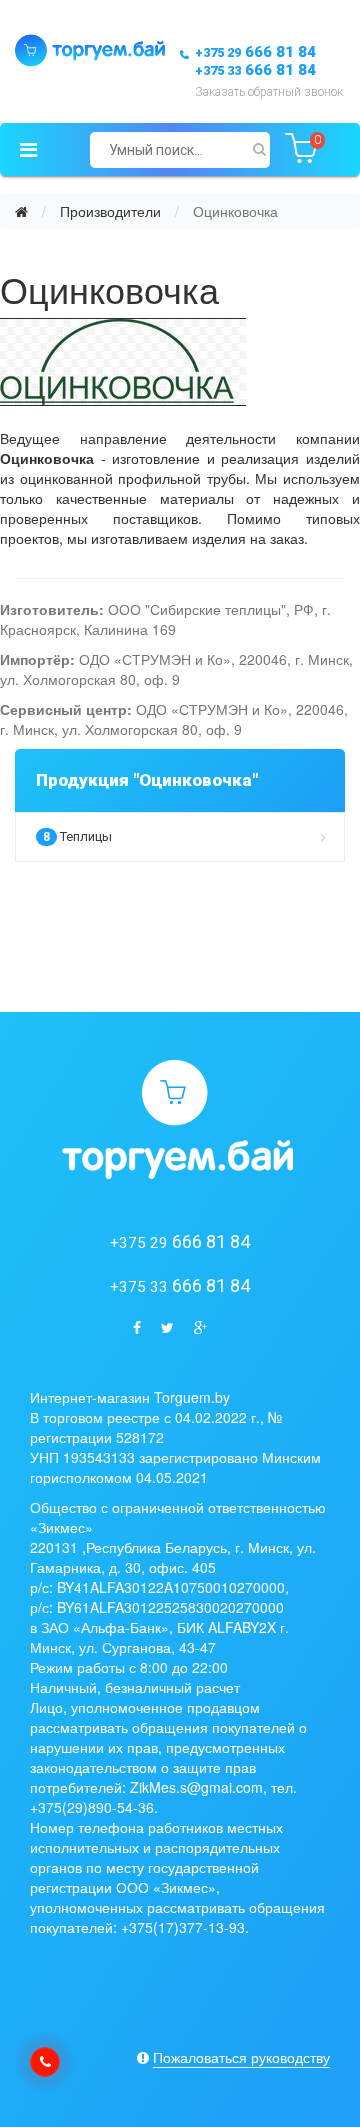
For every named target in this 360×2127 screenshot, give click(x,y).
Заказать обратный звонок (269, 92)
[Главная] (21, 211)
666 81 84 (255, 52)
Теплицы (77, 837)
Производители (110, 211)
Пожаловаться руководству (241, 2057)
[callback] (45, 2062)
